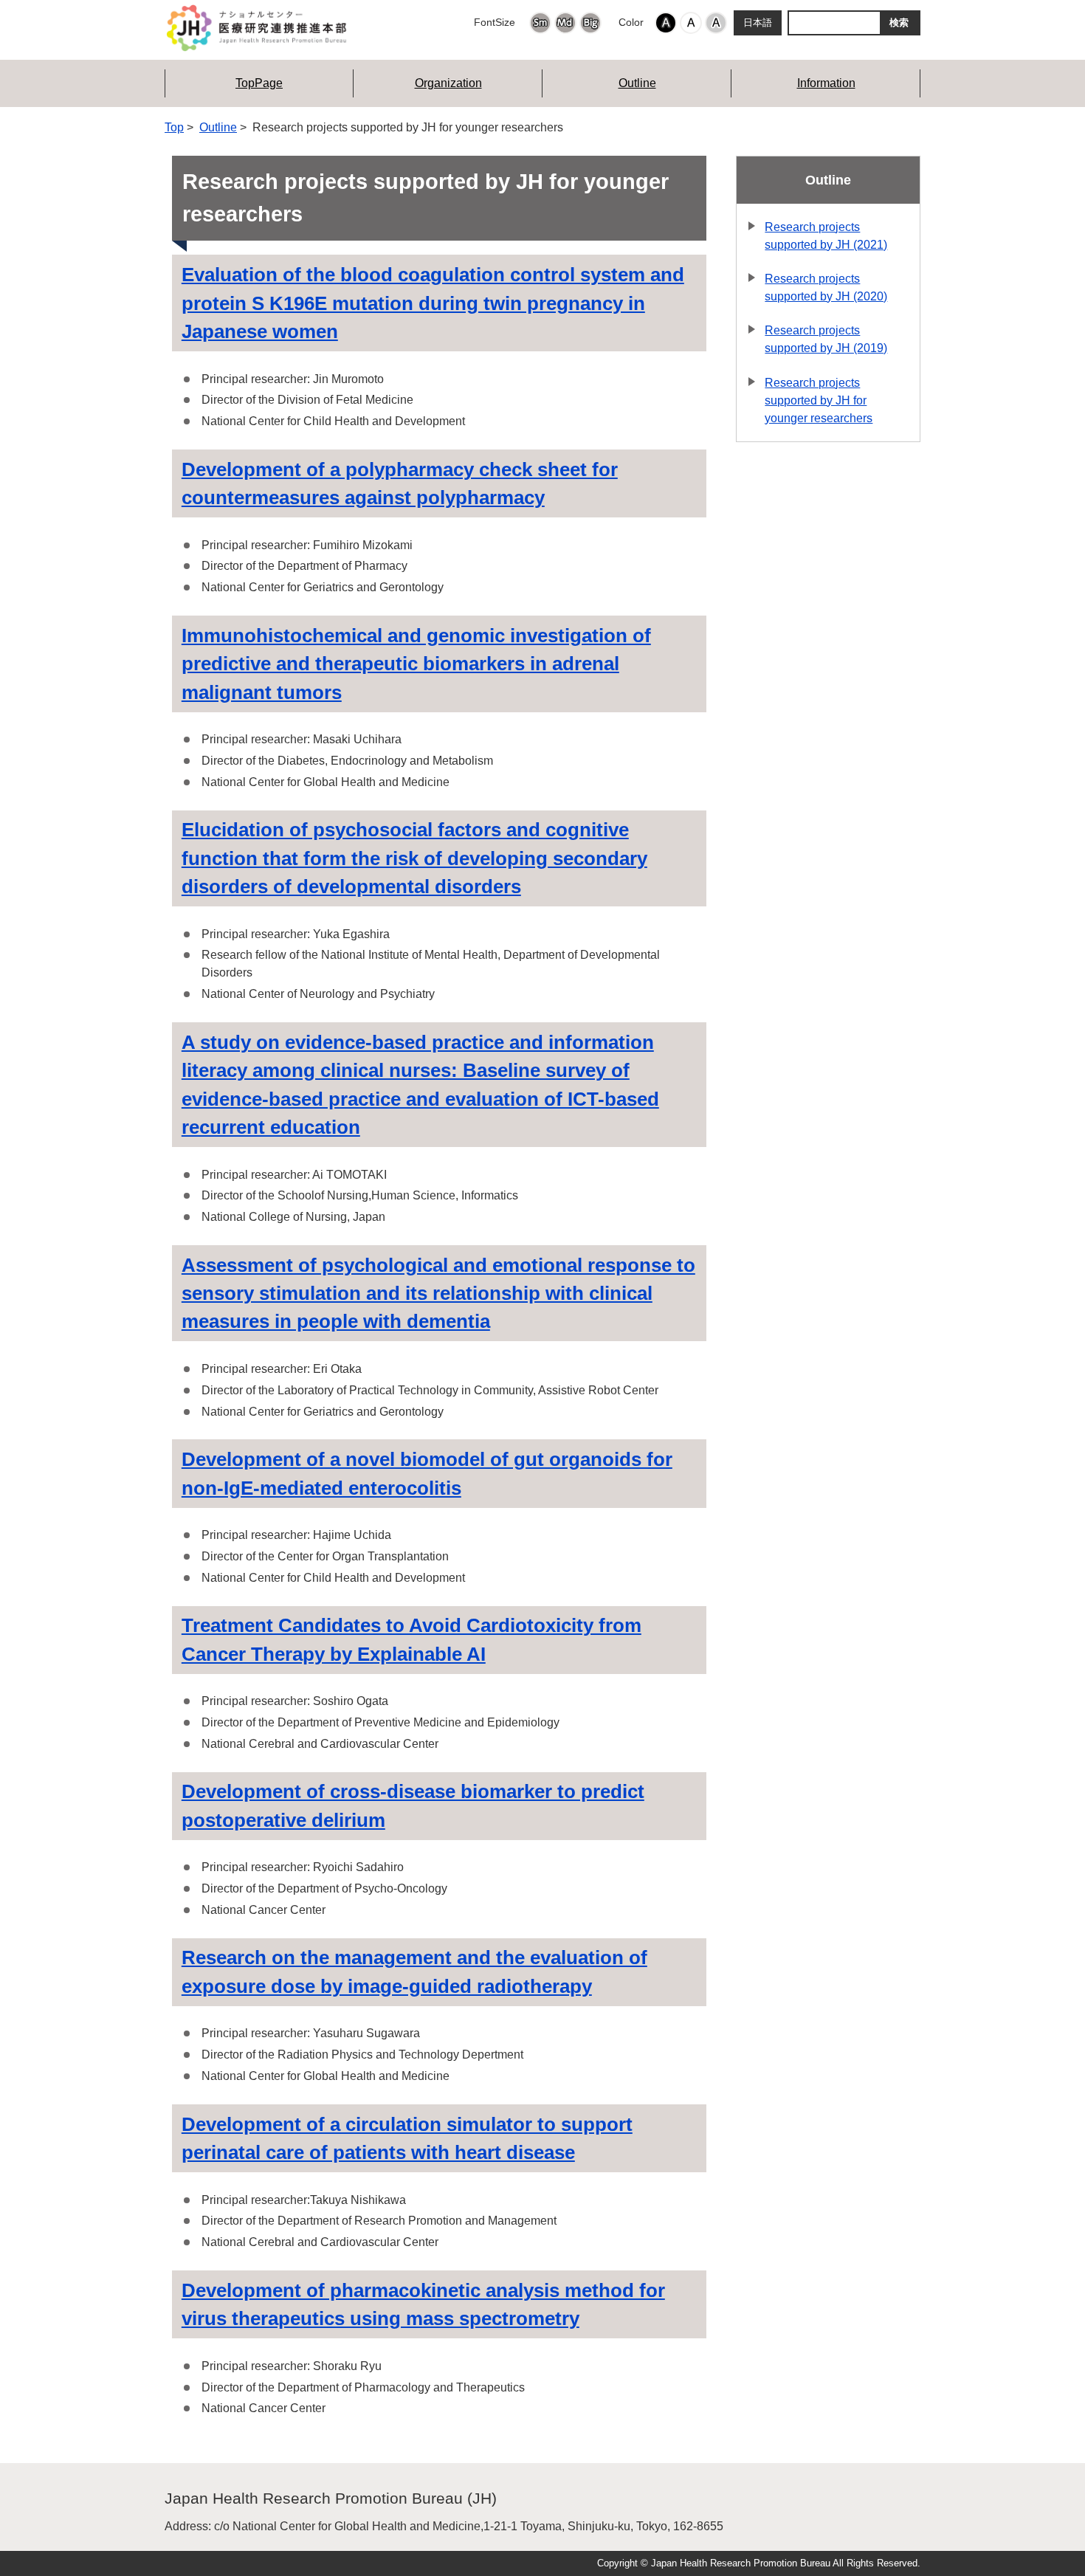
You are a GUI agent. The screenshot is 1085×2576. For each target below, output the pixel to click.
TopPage (259, 83)
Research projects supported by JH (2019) (826, 339)
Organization (448, 83)
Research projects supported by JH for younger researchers (819, 400)
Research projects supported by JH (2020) (826, 287)
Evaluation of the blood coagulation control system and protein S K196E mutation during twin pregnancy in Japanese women (433, 303)
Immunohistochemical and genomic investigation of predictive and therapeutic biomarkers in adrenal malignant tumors (416, 664)
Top (174, 127)
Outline (637, 83)
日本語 (758, 23)
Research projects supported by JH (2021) (826, 236)
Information (826, 83)
